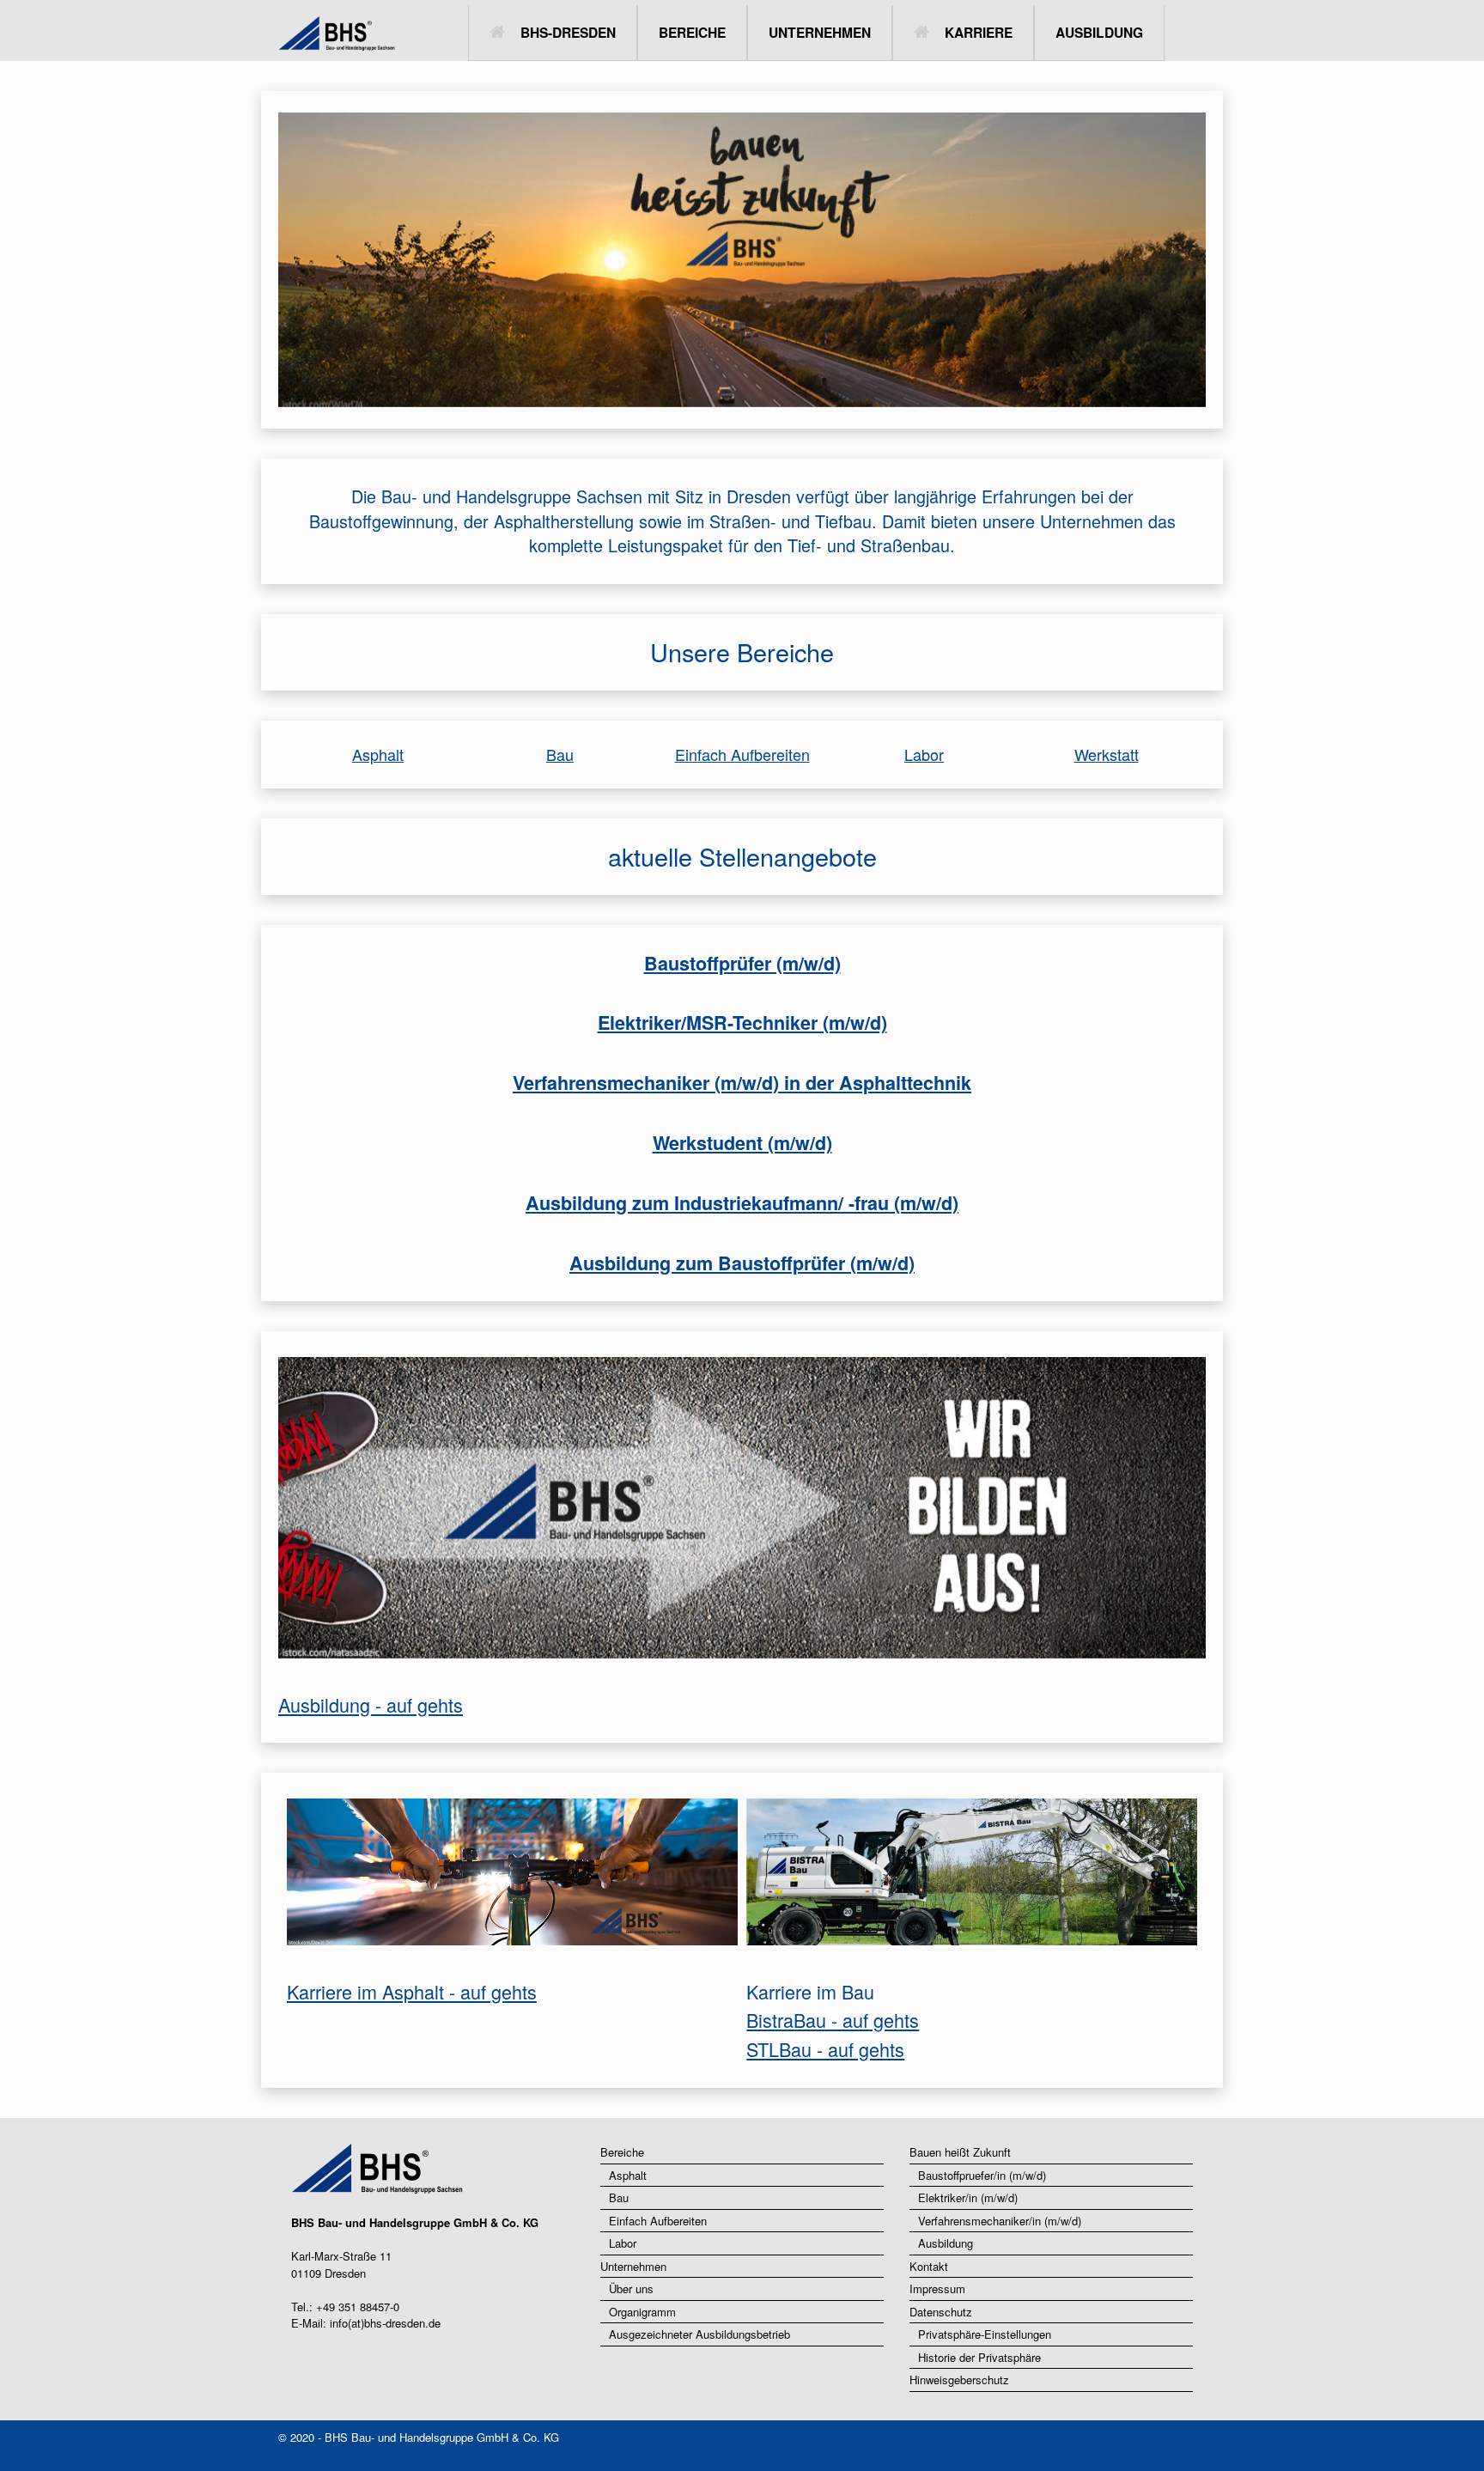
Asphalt (378, 754)
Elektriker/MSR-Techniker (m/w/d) (742, 1022)
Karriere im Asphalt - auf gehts (412, 1991)
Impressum (937, 2288)
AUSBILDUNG (1099, 32)
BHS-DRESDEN (568, 32)
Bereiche (622, 2152)
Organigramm (642, 2312)
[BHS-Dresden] (291, 33)
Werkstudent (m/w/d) (742, 1143)
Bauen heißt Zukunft (960, 2152)
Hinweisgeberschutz (959, 2380)
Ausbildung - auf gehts (371, 1704)
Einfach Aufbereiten (742, 754)
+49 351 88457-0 (358, 2307)
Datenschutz (941, 2312)
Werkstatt (1107, 754)
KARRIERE (979, 32)
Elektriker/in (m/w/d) (968, 2197)
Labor (924, 754)
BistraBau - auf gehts (833, 2020)
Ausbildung (946, 2243)
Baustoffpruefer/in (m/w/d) (982, 2175)
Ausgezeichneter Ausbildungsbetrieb (699, 2334)
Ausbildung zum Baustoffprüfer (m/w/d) (742, 1263)
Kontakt (929, 2266)
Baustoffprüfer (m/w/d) (742, 963)
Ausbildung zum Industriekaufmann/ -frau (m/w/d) (742, 1203)
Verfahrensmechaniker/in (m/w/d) (1000, 2221)
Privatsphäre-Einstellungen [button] (985, 2334)
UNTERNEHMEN (820, 32)
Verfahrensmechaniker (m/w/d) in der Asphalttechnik (742, 1083)
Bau (560, 754)
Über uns (631, 2288)
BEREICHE (692, 32)
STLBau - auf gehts (825, 2049)
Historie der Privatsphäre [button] (979, 2357)
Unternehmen (633, 2266)
